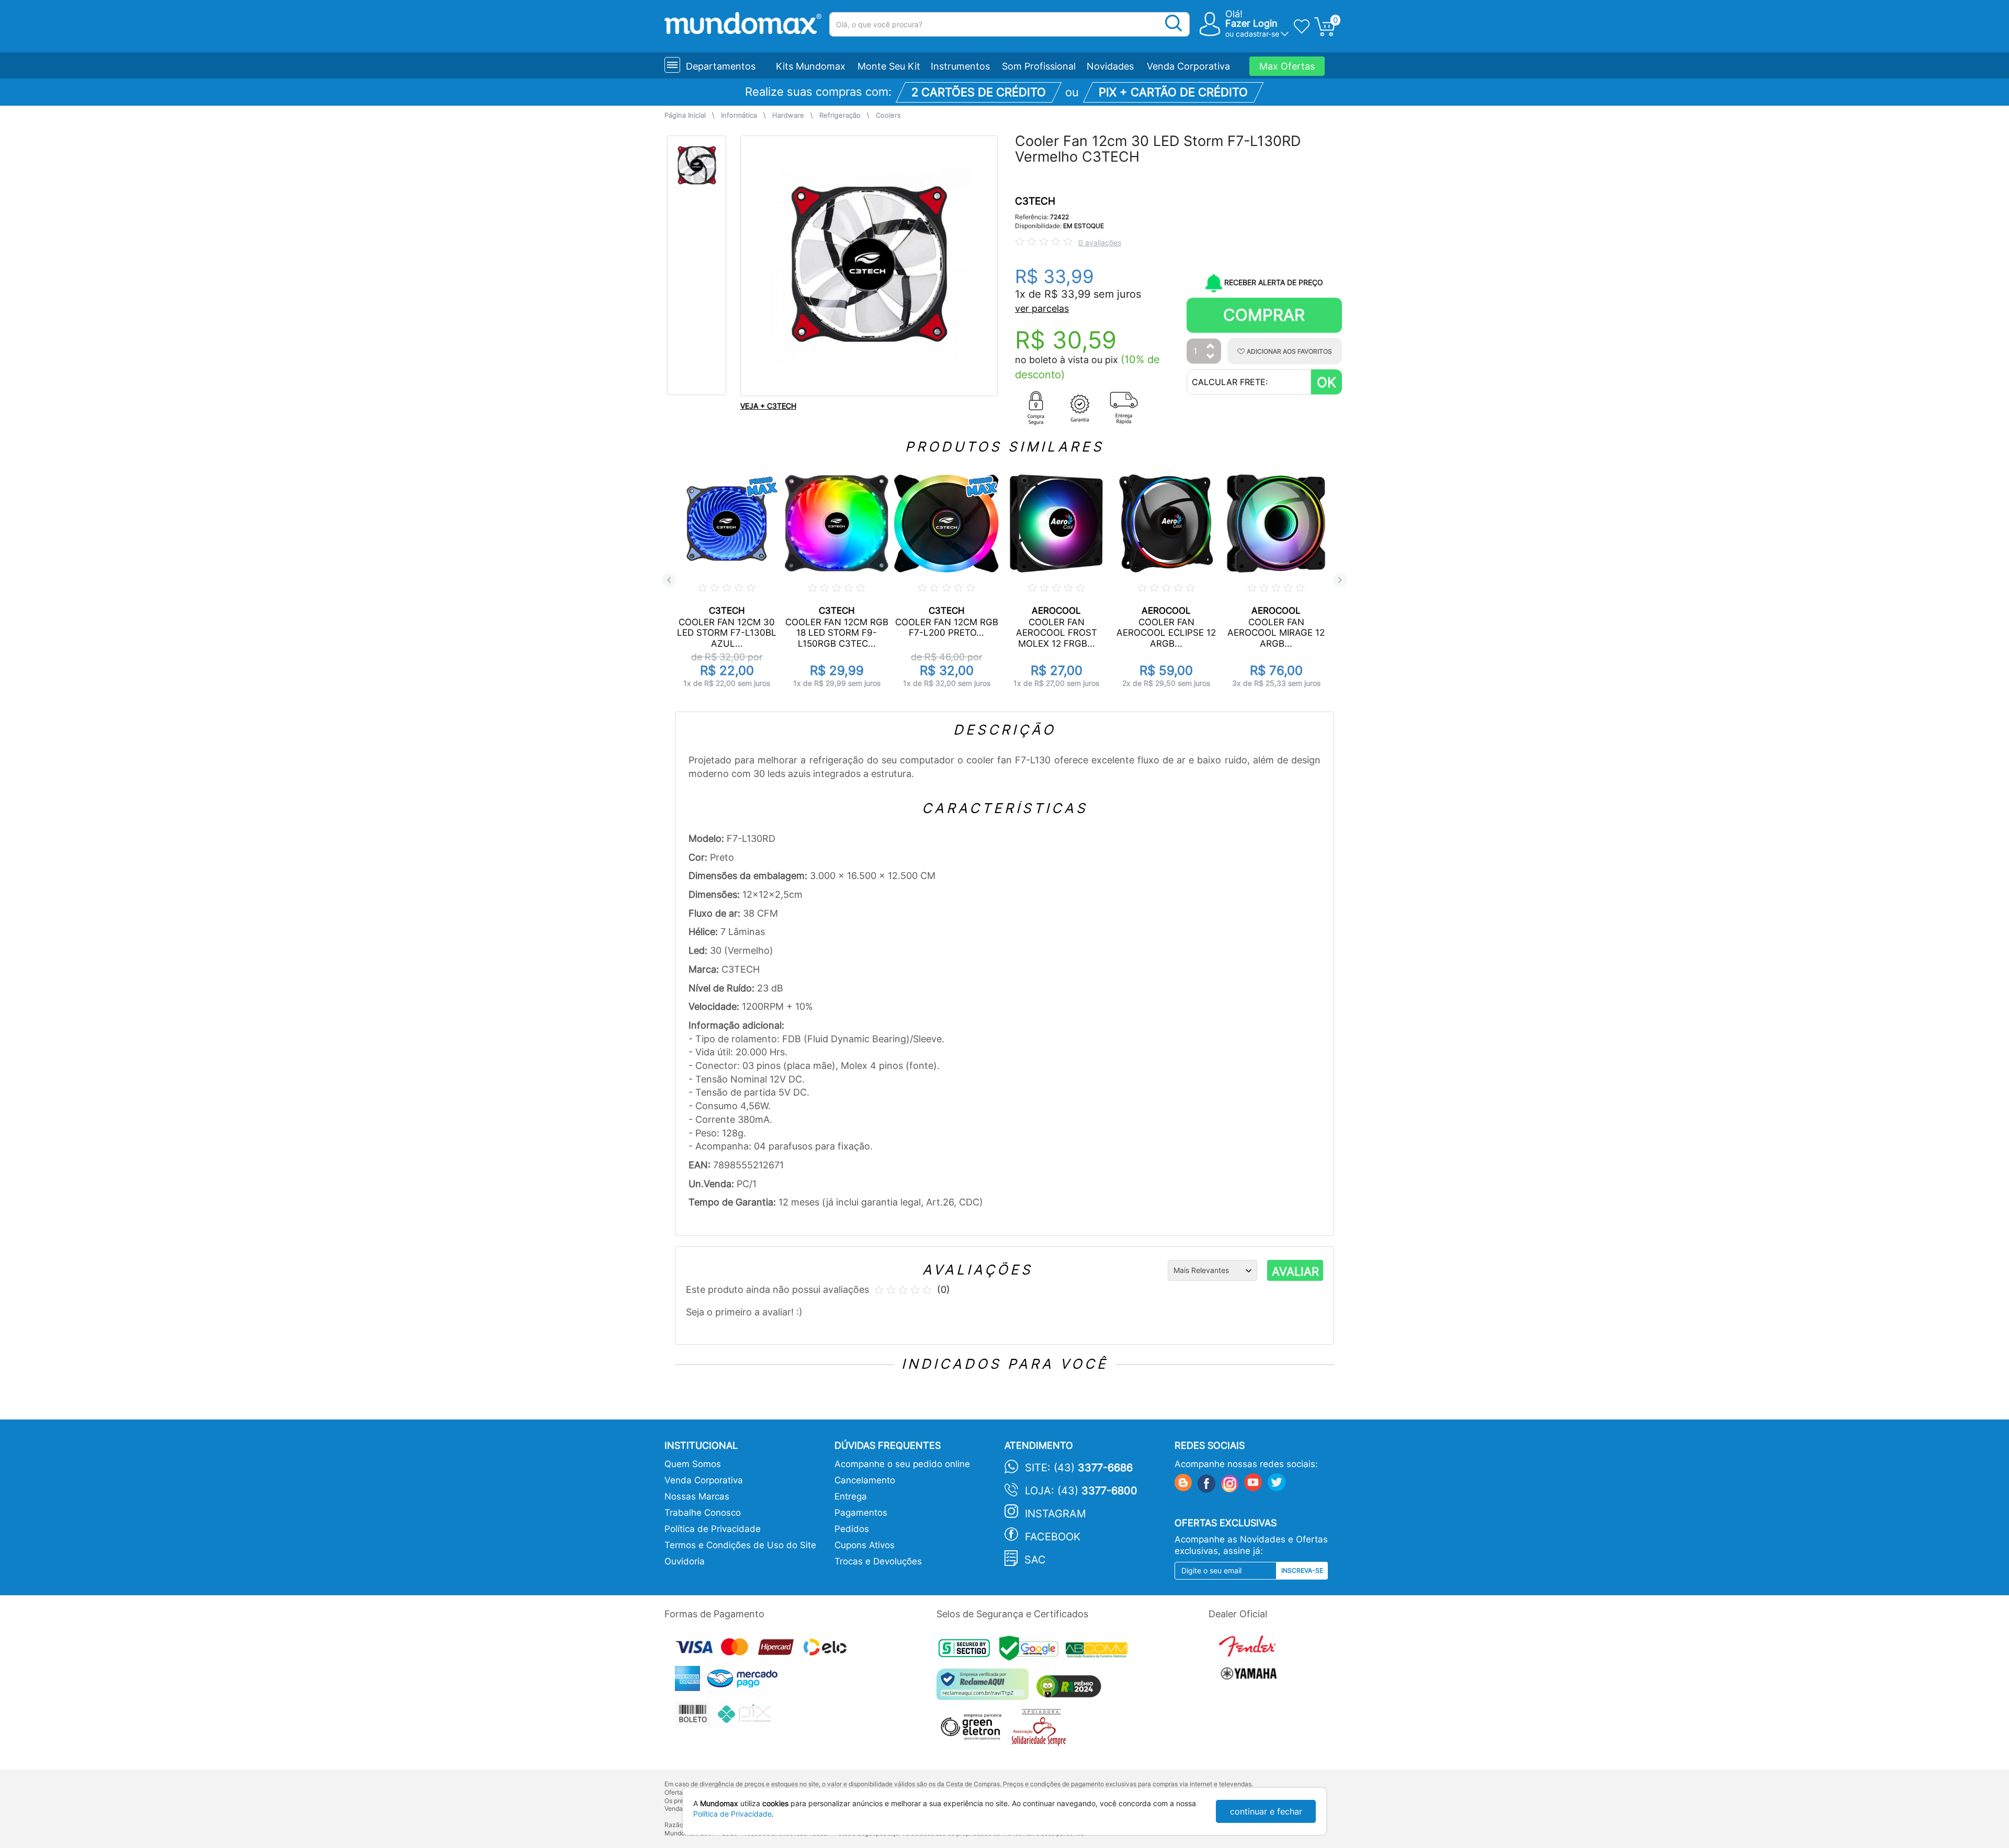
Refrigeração (840, 115)
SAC (1035, 1560)
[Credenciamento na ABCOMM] (1099, 1652)
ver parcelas (1042, 308)
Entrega (851, 1496)
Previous (669, 580)
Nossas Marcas (697, 1496)
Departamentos (721, 66)
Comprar (1264, 315)
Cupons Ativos (865, 1545)
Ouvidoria (685, 1561)
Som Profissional (1039, 66)
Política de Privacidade (713, 1529)
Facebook (1053, 1537)
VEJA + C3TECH (768, 406)
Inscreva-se (1302, 1570)
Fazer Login (1251, 23)
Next (1340, 580)
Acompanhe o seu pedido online (902, 1464)
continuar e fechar (1266, 1811)
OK (1327, 382)
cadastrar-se (1257, 34)
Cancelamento (865, 1480)
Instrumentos (960, 66)
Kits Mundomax (811, 66)
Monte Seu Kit (889, 66)
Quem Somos (693, 1464)
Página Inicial (685, 115)
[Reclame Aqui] (985, 1688)
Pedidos (852, 1529)
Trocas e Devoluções (878, 1561)
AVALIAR (1295, 1271)
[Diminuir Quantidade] (1211, 357)
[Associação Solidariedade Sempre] (1041, 1730)
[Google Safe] (1032, 1652)
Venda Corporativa (1188, 66)
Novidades (1110, 66)
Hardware (788, 115)
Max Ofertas (1287, 66)
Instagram (1056, 1514)
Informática (739, 115)
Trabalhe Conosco (703, 1513)
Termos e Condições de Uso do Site (740, 1545)
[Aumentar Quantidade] (1211, 347)
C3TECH (1035, 201)
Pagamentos (861, 1513)
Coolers (888, 115)
